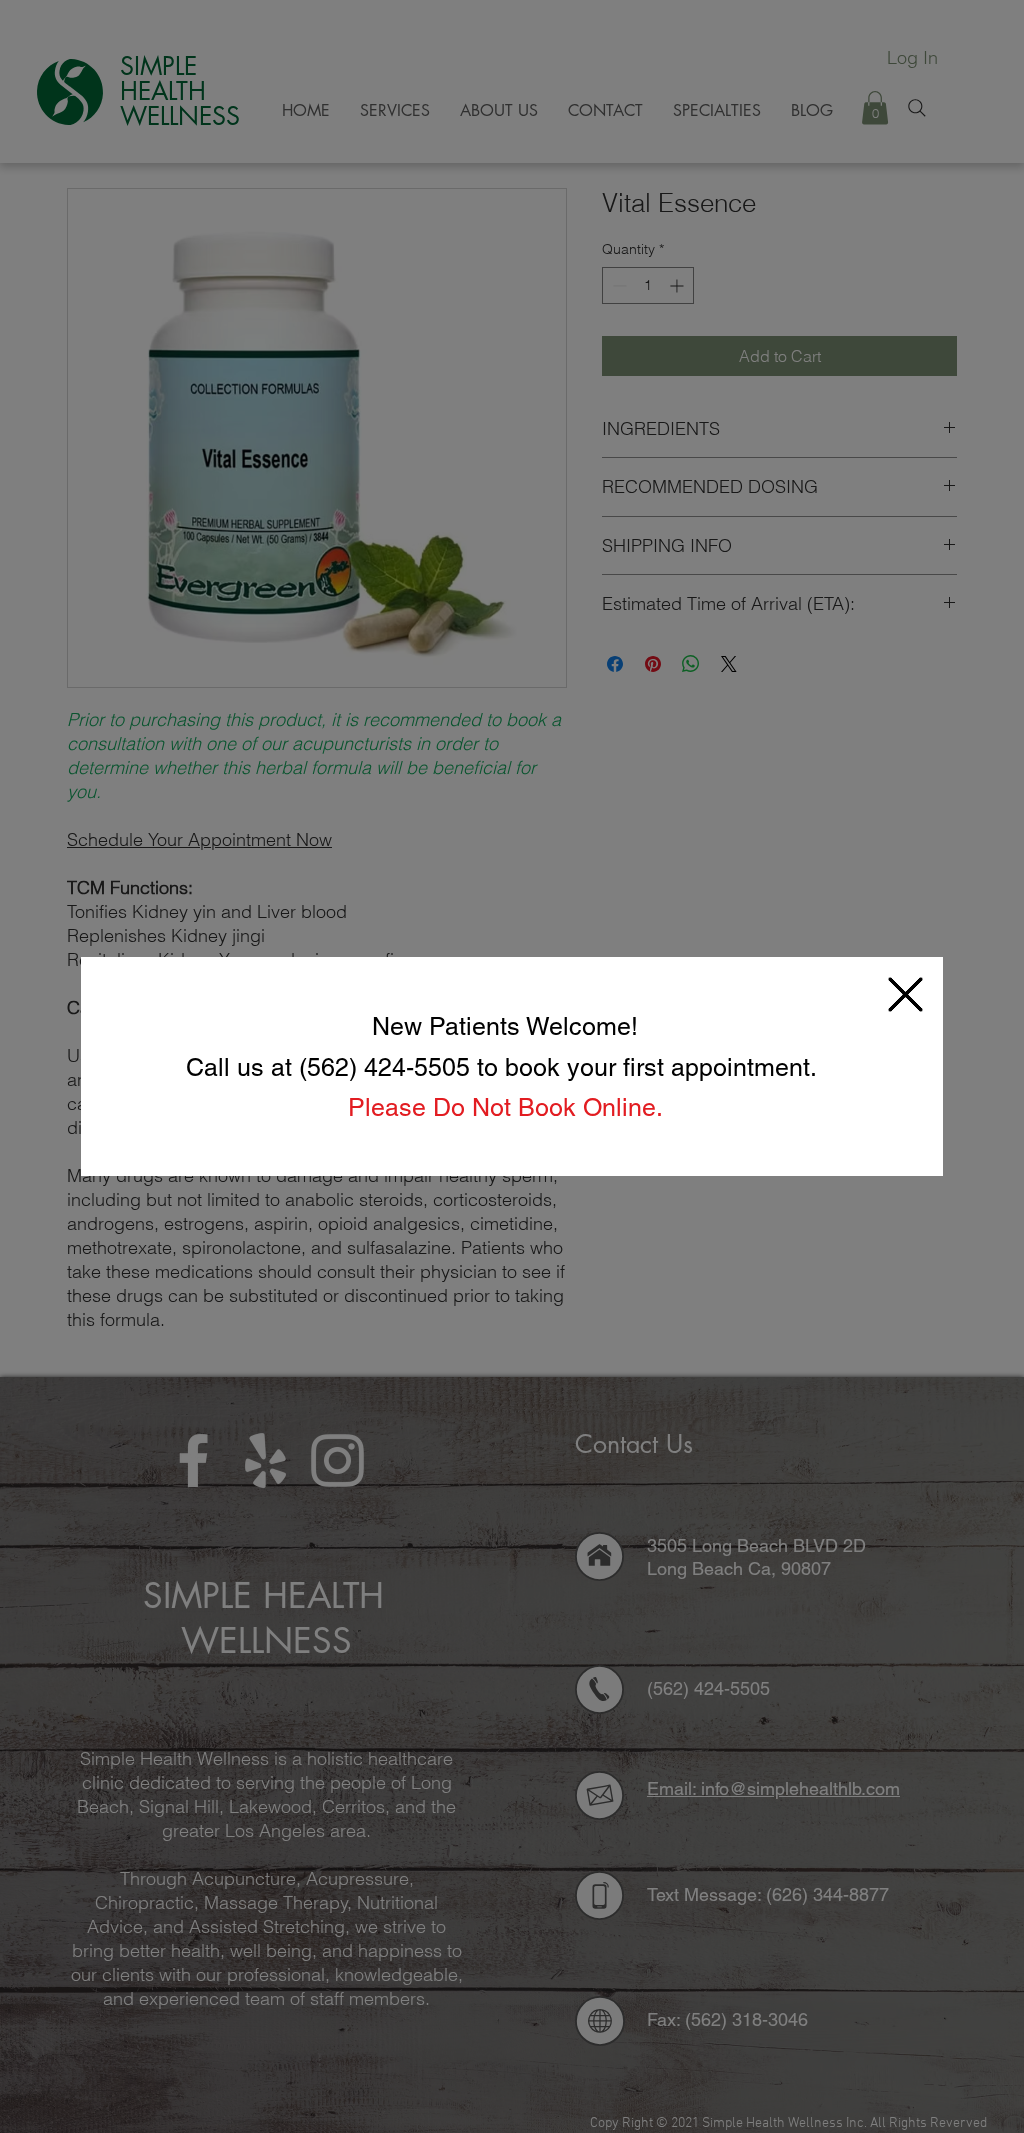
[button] (905, 994)
